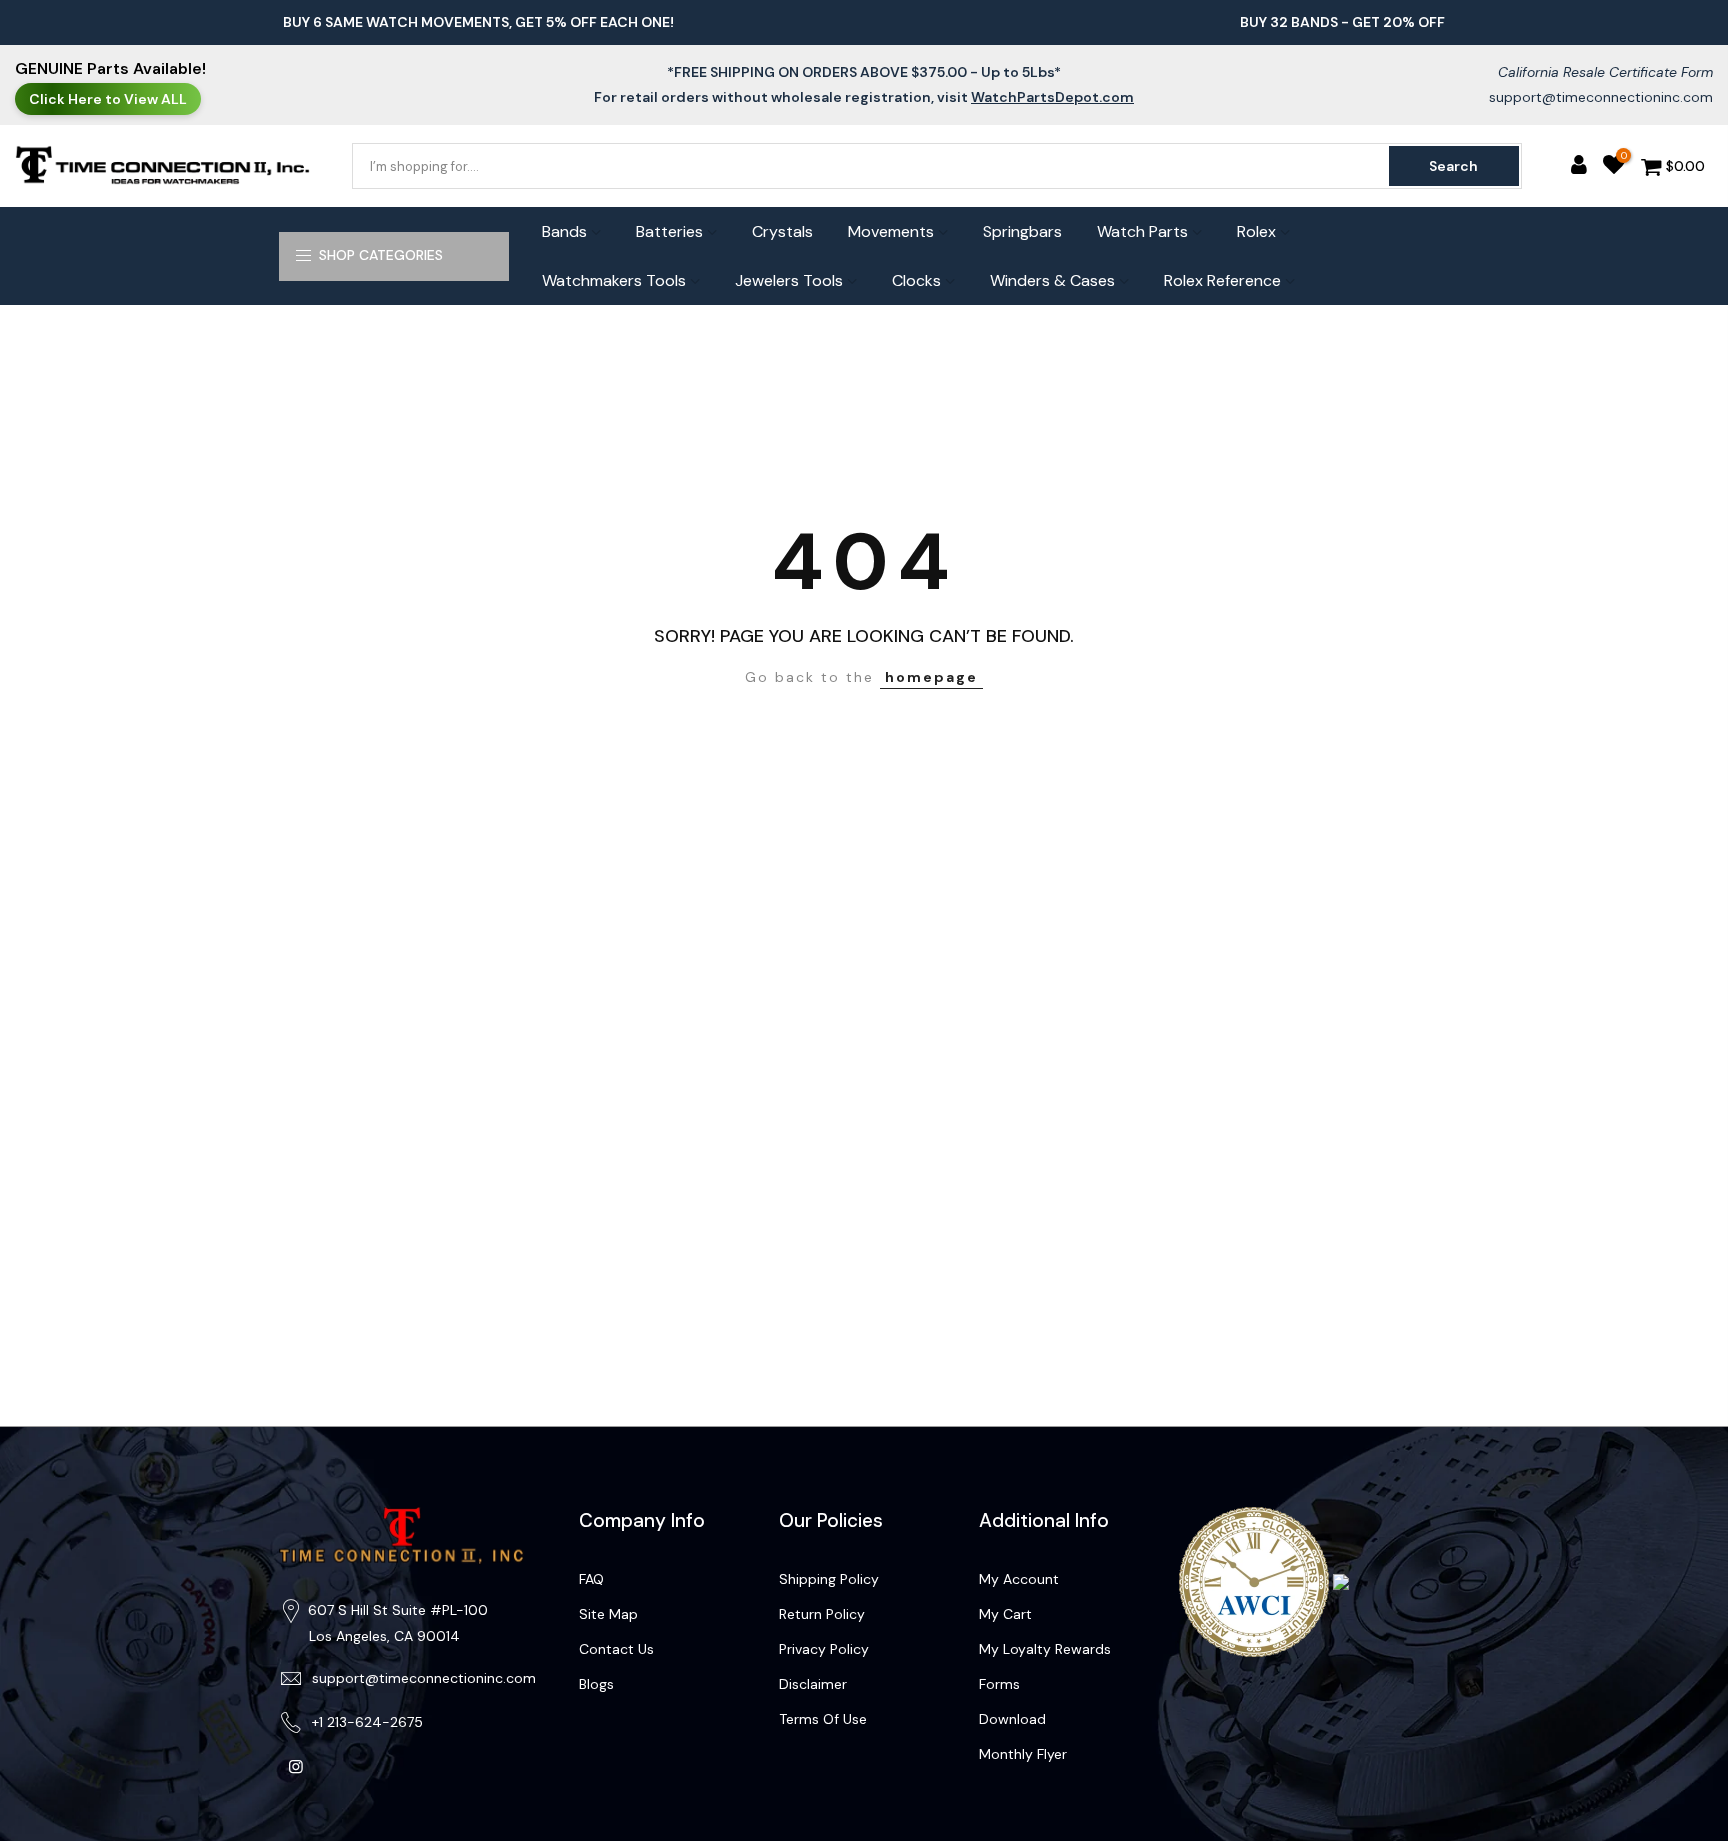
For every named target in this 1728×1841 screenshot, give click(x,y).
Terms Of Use (823, 1719)
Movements (891, 231)
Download (1012, 1719)
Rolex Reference (1222, 280)
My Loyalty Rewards (1045, 1649)
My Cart (1005, 1614)
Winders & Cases (1052, 280)
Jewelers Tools (789, 280)
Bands (564, 231)
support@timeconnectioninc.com (1601, 97)
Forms (999, 1684)
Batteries (669, 231)
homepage (931, 677)
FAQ (591, 1579)
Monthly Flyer (1023, 1754)
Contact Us (616, 1649)
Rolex (1256, 231)
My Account (1019, 1579)
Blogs (596, 1684)
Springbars (1022, 231)
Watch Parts (1142, 231)
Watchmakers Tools (614, 280)
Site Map (608, 1614)
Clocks (916, 280)
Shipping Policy (829, 1579)
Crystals (782, 231)
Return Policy (822, 1614)
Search (1453, 166)
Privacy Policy (824, 1649)
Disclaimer (813, 1684)
